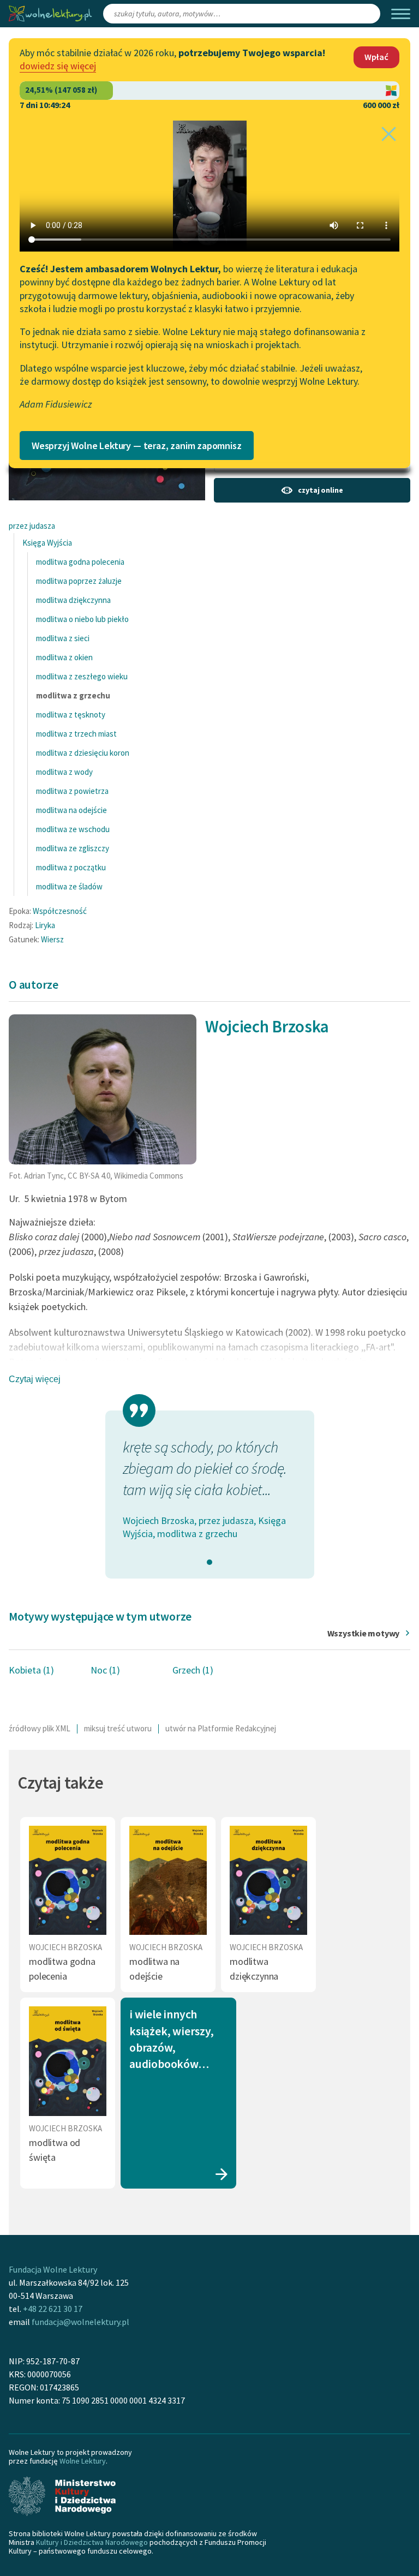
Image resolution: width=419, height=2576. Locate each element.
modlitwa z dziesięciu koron (83, 753)
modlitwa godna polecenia (80, 562)
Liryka (45, 925)
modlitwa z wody (64, 772)
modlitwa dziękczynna (73, 600)
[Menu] (401, 14)
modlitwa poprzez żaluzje (79, 581)
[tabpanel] (210, 1489)
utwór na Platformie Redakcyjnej (221, 1728)
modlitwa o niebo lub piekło (82, 619)
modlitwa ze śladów (69, 886)
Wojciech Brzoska (267, 1026)
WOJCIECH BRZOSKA (65, 1947)
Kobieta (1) (31, 1670)
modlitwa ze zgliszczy (73, 848)
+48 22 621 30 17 (53, 2309)
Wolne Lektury (83, 2461)
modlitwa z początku (71, 867)
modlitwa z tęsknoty (71, 715)
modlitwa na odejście (71, 810)
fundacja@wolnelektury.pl (80, 2322)
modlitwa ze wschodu (73, 829)
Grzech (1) (193, 1670)
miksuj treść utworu (118, 1728)
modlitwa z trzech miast (76, 734)
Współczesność (60, 911)
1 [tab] (209, 1562)
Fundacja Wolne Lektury (53, 2269)
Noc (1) (105, 1670)
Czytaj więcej (35, 1379)
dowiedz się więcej (58, 66)
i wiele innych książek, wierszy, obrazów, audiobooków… (171, 2039)
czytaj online (320, 490)
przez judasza (32, 526)
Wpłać (376, 57)
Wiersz (52, 939)
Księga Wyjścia (47, 543)
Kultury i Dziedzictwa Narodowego (92, 2542)
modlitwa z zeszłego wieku (82, 676)
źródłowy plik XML (40, 1728)
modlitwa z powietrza (72, 791)
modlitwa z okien (64, 657)
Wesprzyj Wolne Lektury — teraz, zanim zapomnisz (137, 446)
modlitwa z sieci (63, 638)
